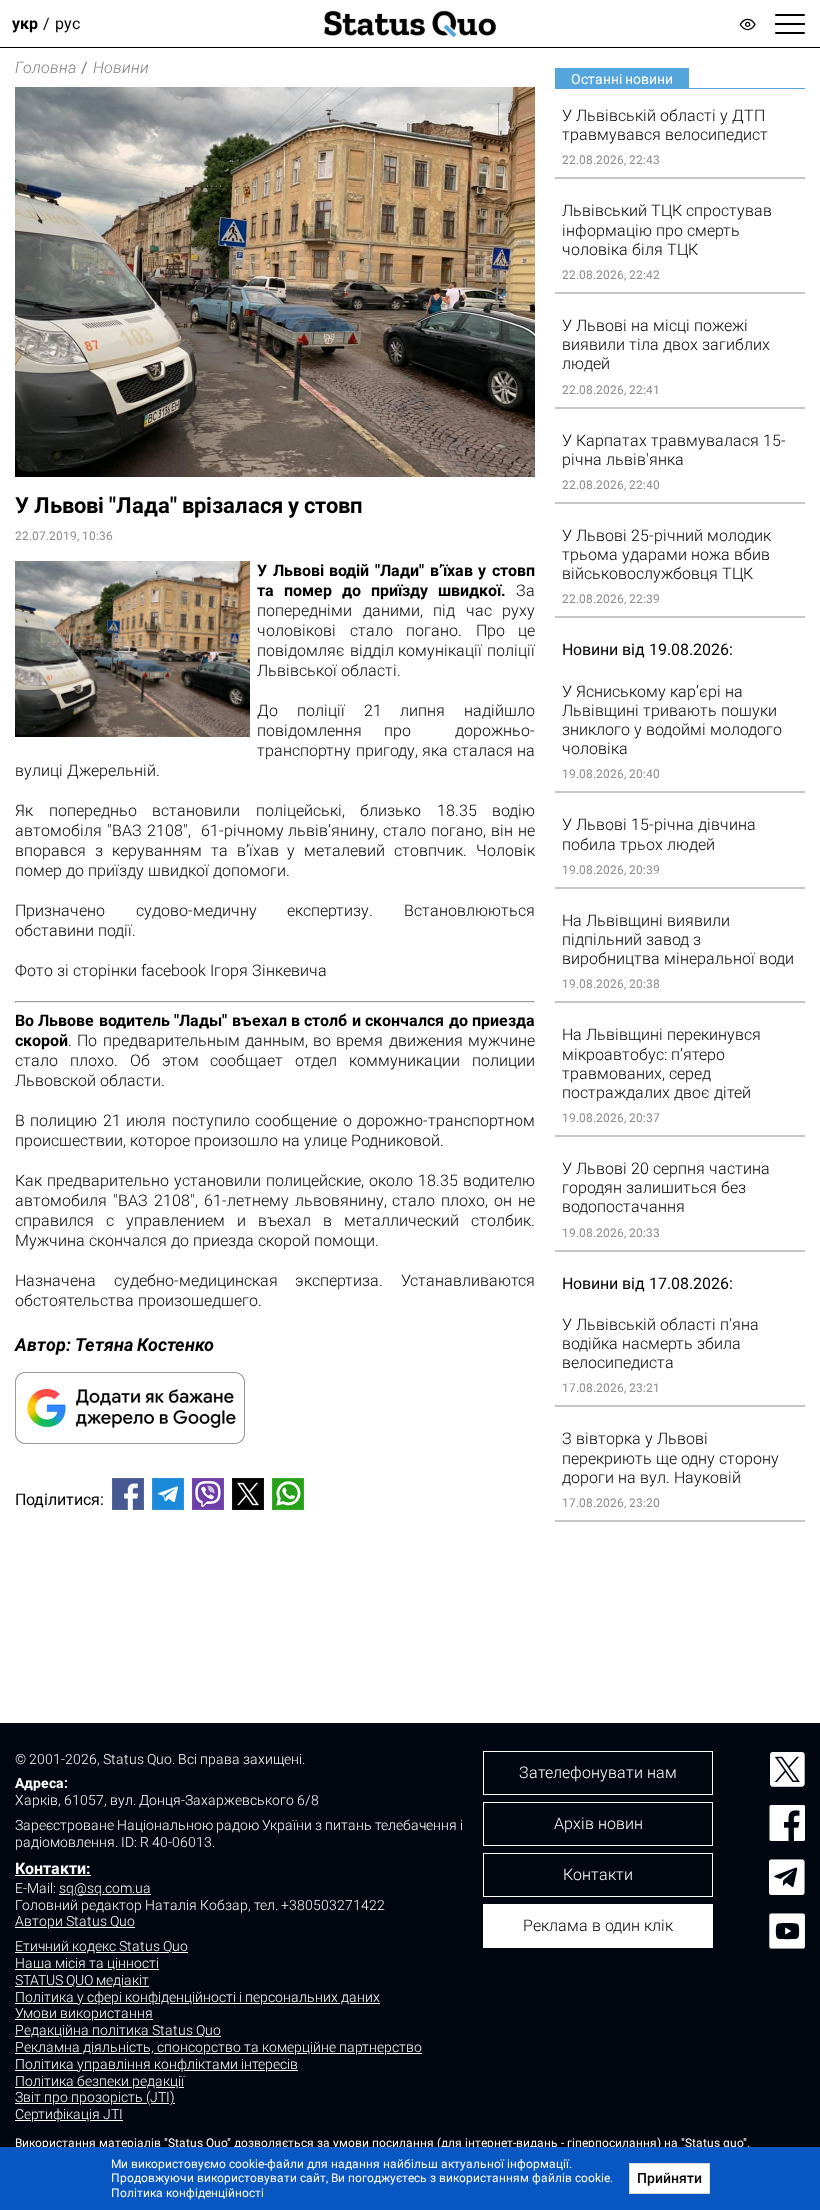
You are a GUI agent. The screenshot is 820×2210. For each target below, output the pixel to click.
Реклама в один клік (598, 1925)
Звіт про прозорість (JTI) (95, 2097)
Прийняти (669, 2178)
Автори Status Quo (75, 1921)
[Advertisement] (275, 1592)
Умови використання (84, 2013)
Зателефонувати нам (598, 1772)
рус (67, 23)
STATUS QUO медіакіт (82, 1980)
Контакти (598, 1874)
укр (25, 23)
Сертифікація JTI (69, 2114)
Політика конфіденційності (187, 2193)
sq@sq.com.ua (105, 1888)
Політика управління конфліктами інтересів (156, 2064)
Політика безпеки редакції (99, 2081)
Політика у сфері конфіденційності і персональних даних (197, 1997)
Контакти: (53, 1868)
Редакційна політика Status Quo (118, 2030)
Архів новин (598, 1823)
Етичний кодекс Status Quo (101, 1946)
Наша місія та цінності (87, 1963)
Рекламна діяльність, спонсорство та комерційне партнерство (218, 2047)
